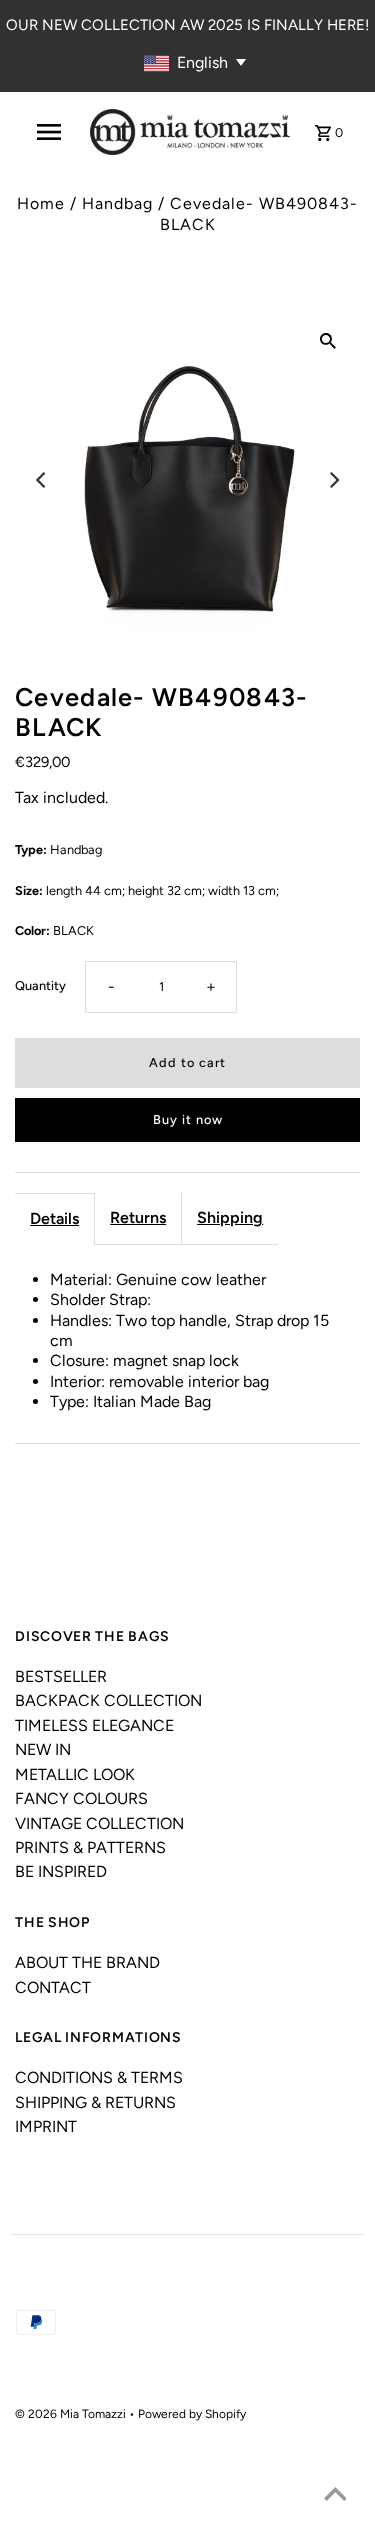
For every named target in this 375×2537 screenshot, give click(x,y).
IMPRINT (46, 2126)
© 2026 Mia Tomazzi (72, 2414)
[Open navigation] (49, 132)
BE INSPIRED (61, 1871)
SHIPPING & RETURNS (95, 2102)
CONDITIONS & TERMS (99, 2077)
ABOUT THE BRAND (87, 1962)
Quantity (40, 985)
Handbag (117, 203)
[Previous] (42, 480)
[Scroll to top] (335, 2497)
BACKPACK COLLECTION (108, 1700)
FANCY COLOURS (81, 1798)
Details (54, 1218)
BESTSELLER (61, 1676)
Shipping (230, 1217)
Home (41, 203)
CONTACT (53, 1987)
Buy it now (188, 1119)
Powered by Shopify (192, 2414)
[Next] (333, 480)
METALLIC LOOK (75, 1774)
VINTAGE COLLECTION (99, 1823)
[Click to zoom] (328, 340)
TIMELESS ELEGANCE (94, 1725)
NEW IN (43, 1749)
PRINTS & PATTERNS (90, 1847)
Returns (138, 1217)
